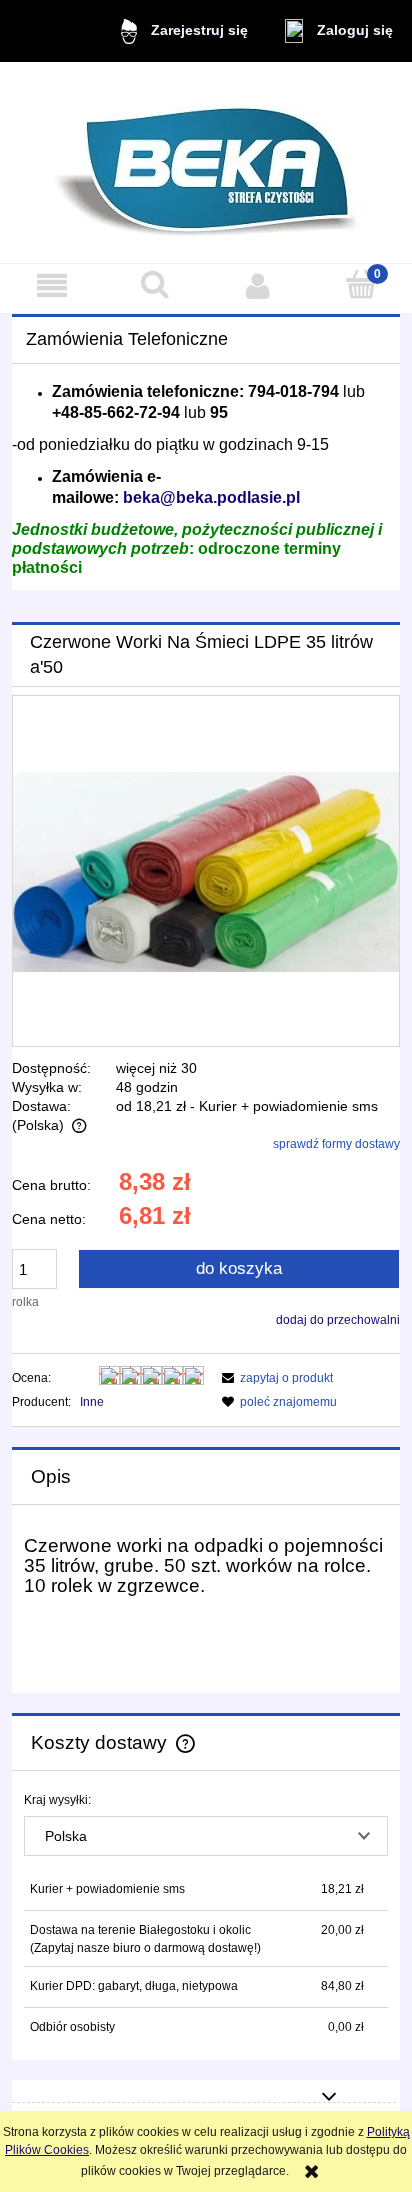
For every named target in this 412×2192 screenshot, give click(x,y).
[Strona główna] (206, 162)
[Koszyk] (360, 284)
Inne (92, 1402)
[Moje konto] (257, 285)
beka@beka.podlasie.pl (211, 497)
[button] (51, 285)
